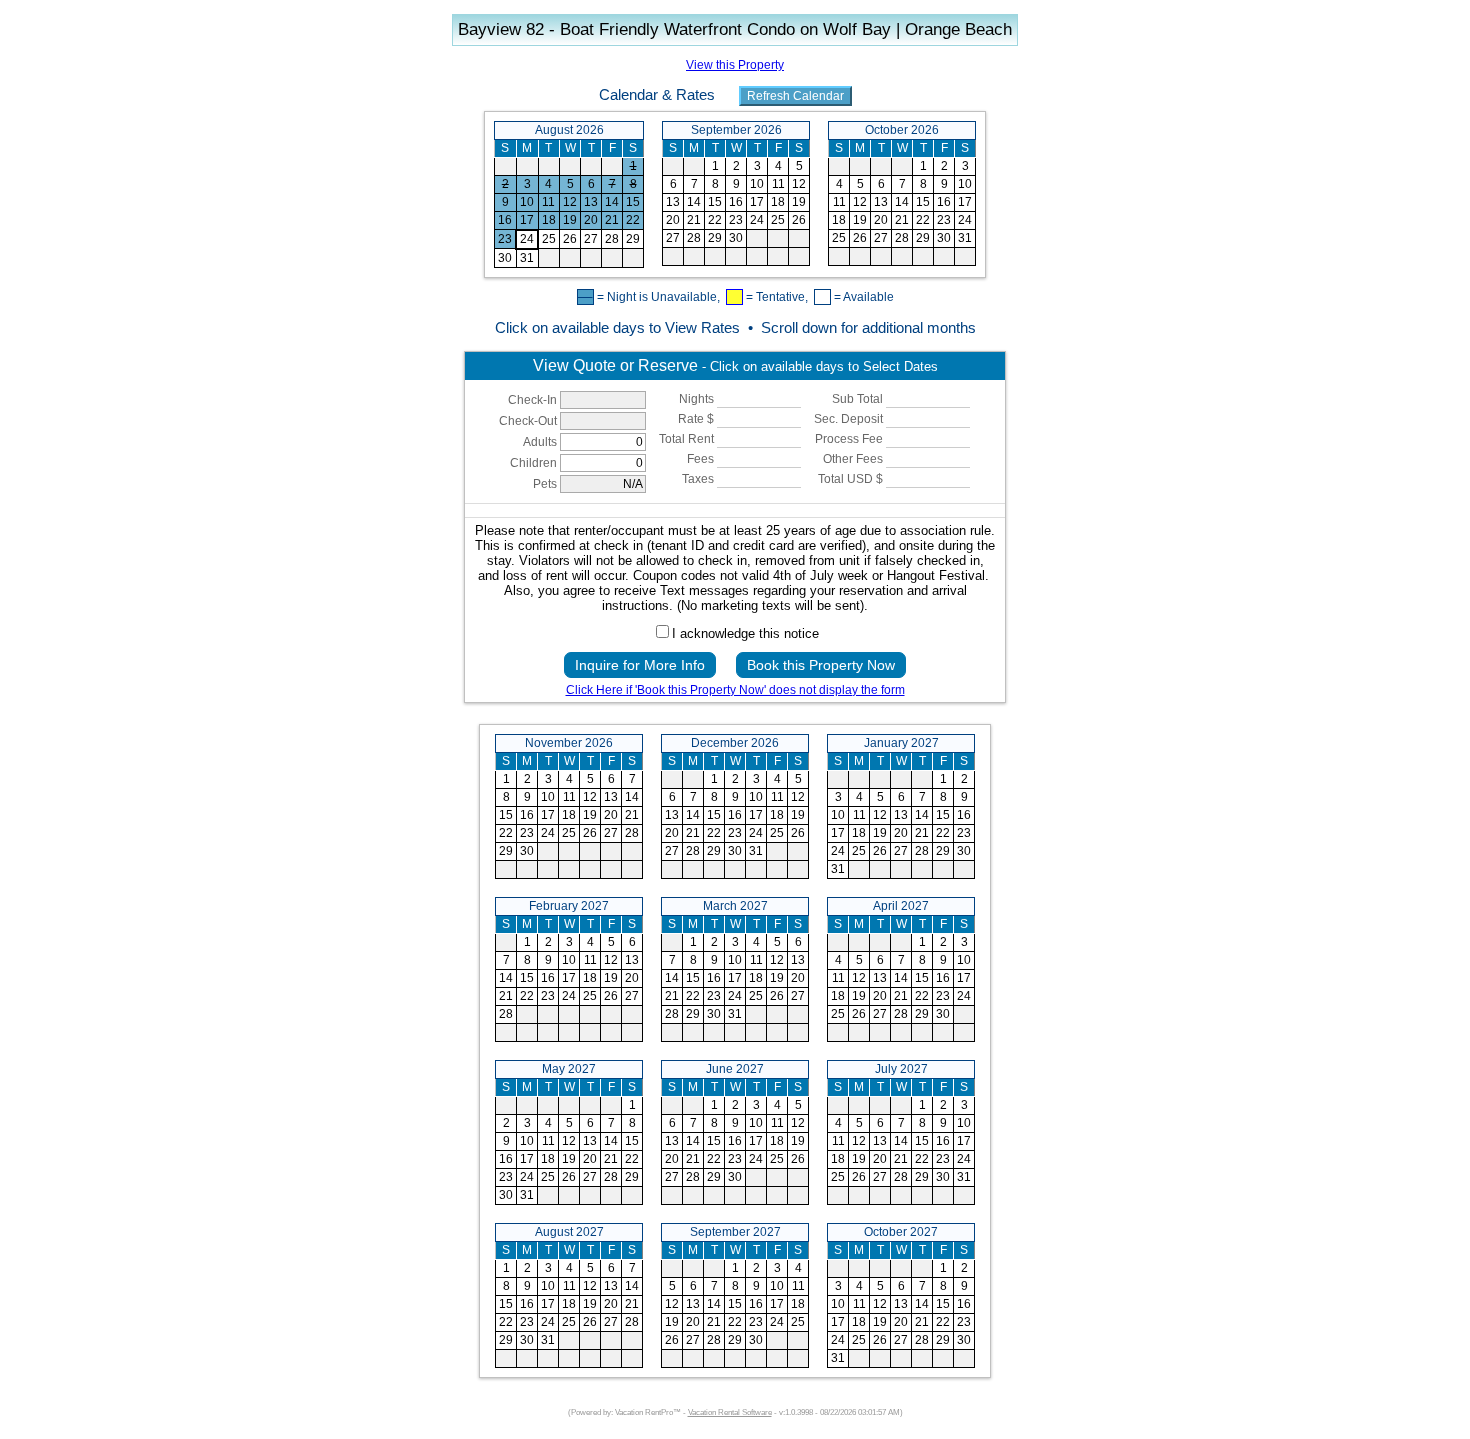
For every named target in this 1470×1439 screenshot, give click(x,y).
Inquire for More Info (640, 665)
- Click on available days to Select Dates (735, 365)
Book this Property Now (821, 665)
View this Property (735, 65)
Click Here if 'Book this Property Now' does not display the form (735, 690)
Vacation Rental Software (730, 1412)
